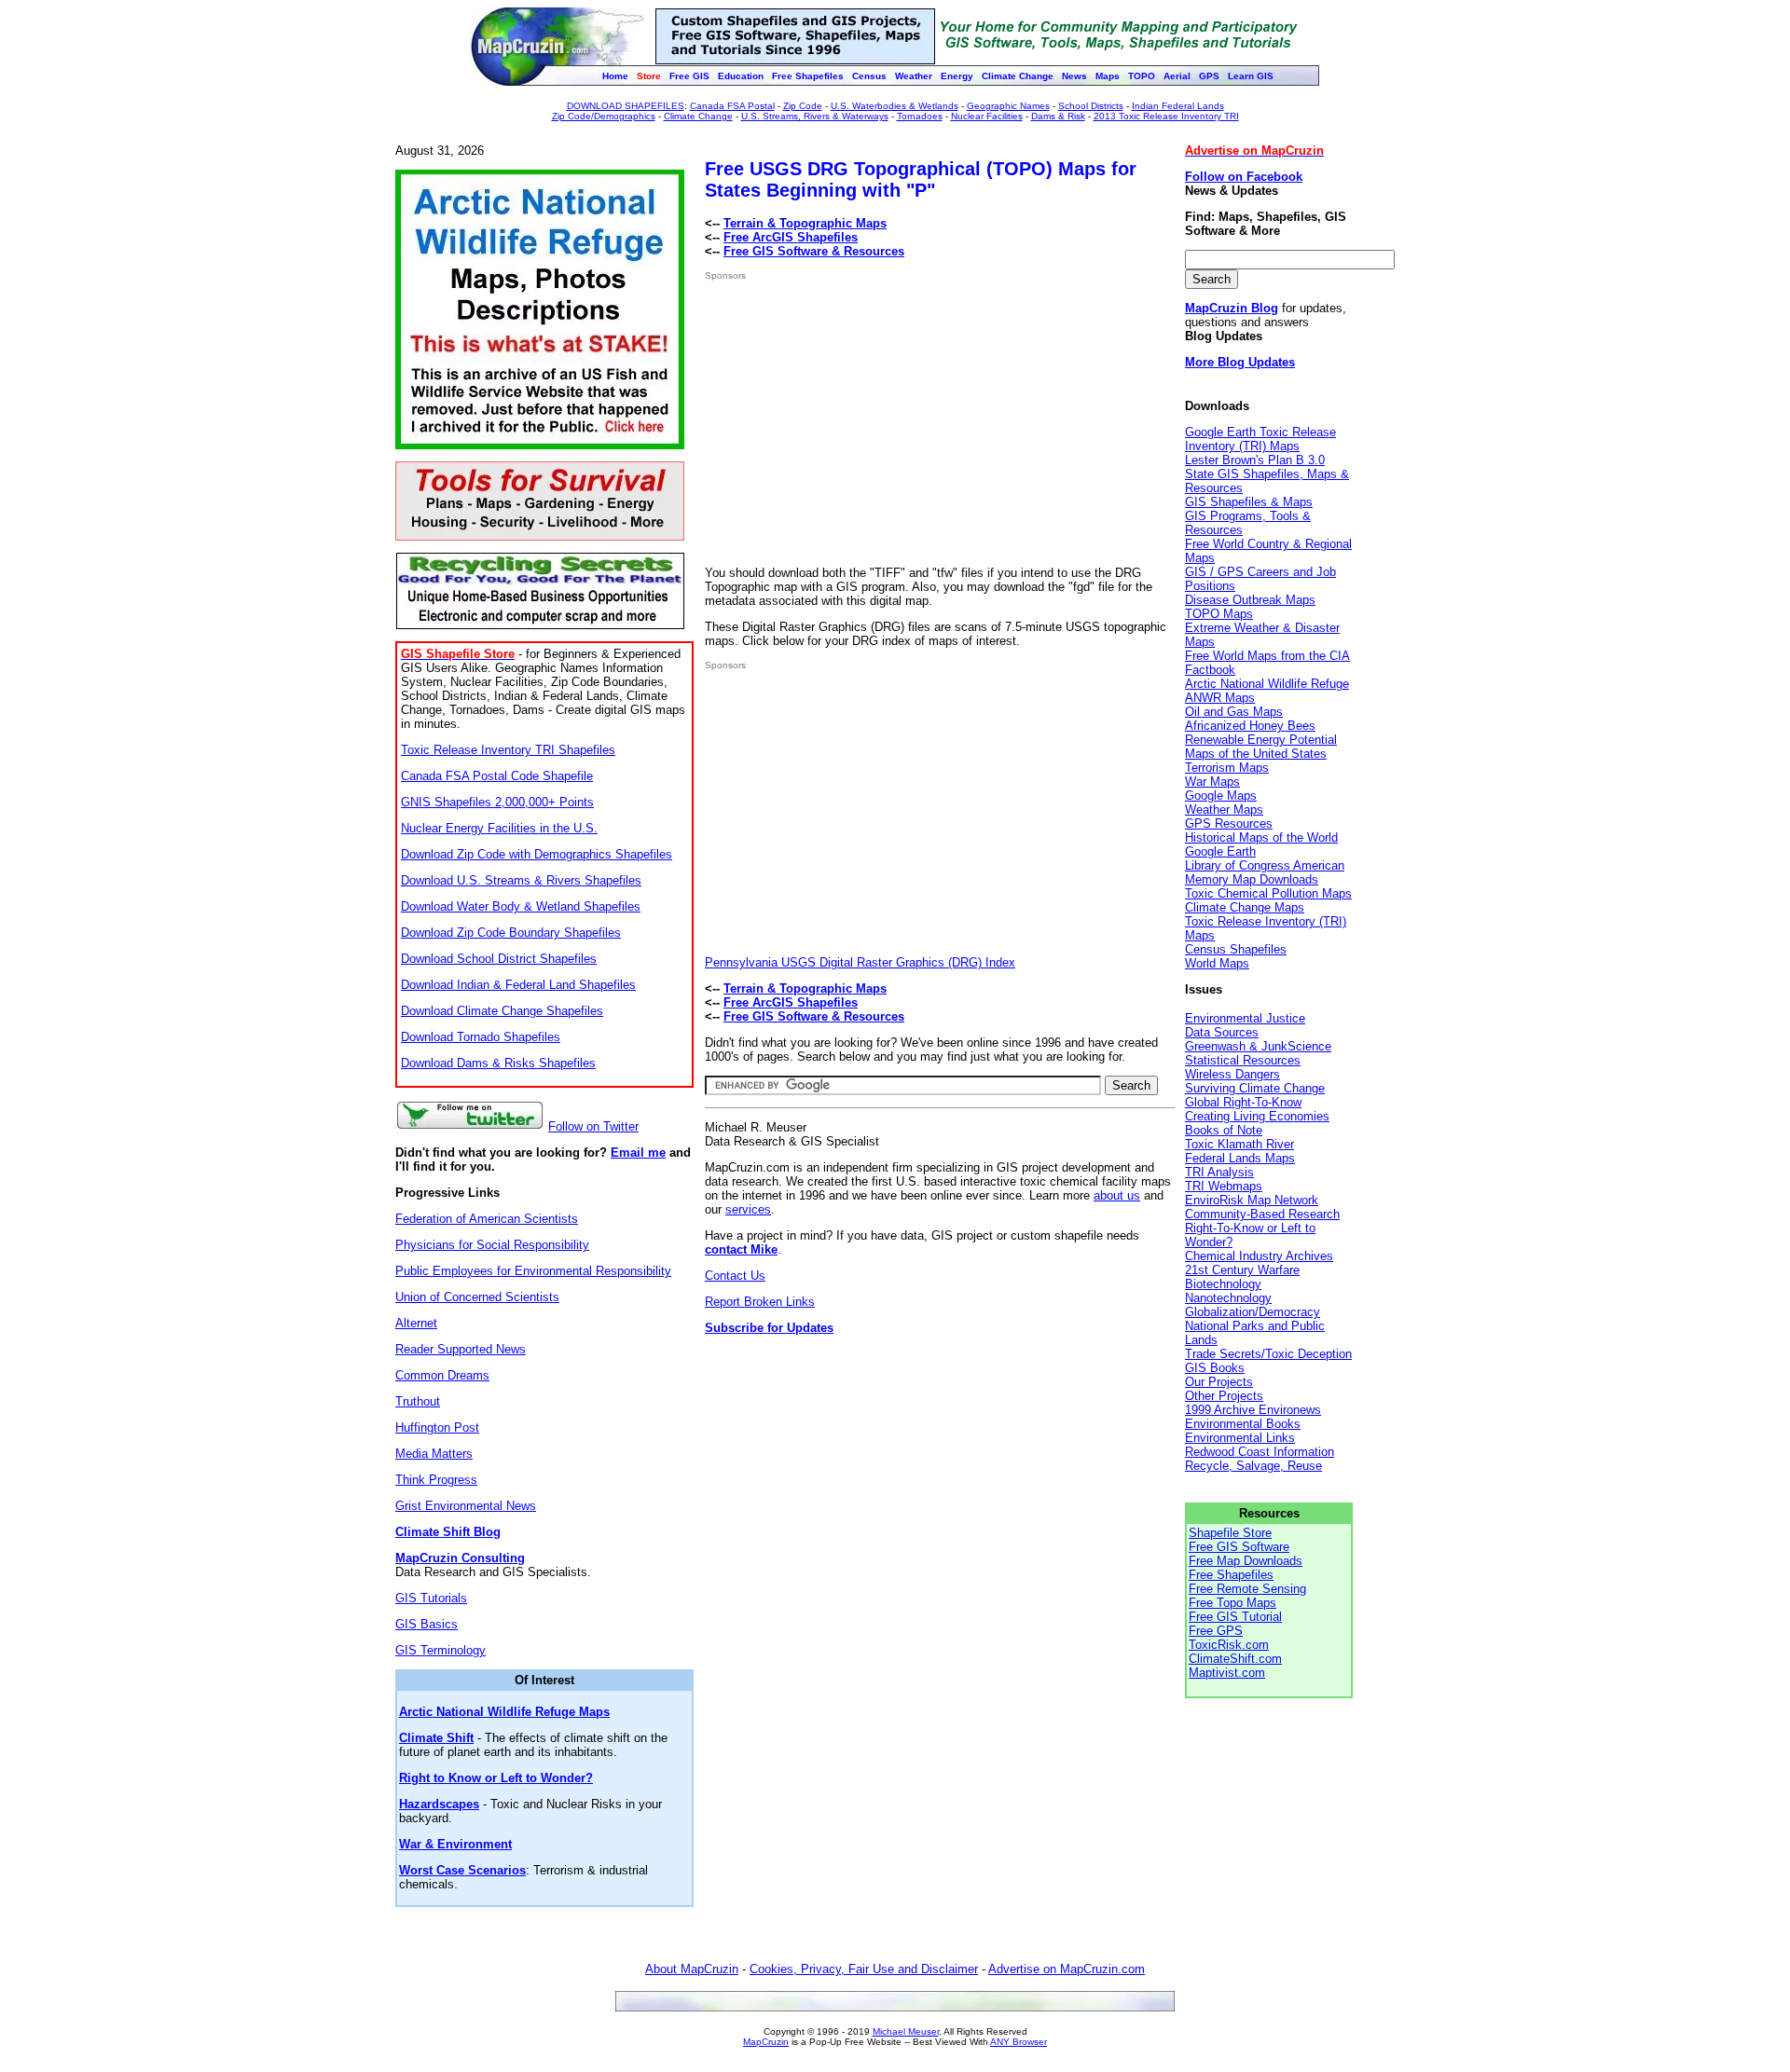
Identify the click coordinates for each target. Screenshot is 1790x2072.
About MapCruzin (692, 1969)
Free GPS (1216, 1631)
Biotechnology (1223, 1284)
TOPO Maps (1219, 614)
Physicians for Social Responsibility (492, 1245)
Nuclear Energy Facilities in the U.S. (499, 828)
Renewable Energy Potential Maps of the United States (1261, 747)
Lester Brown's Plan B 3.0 (1255, 460)
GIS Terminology (441, 1650)
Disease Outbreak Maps (1250, 600)
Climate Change (698, 116)
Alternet (416, 1323)
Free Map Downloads (1246, 1561)
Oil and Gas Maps (1234, 712)
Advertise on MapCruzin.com (1067, 1969)
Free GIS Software (1239, 1547)
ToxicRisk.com (1229, 1645)
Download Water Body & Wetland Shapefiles (521, 906)
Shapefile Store (1230, 1533)
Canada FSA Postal (732, 106)
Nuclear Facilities (987, 116)
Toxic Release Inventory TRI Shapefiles (508, 750)
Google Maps (1221, 796)
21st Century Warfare (1242, 1270)
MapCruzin (766, 2042)
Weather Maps (1224, 810)
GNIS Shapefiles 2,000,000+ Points (497, 802)
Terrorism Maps (1227, 768)
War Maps (1212, 782)
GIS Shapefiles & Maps (1249, 502)
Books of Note (1224, 1130)
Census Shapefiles (1236, 949)
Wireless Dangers (1232, 1074)
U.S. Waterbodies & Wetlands (895, 106)
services (748, 1209)
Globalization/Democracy (1253, 1312)
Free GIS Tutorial (1235, 1617)
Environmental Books (1243, 1424)
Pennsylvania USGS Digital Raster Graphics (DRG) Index (860, 962)
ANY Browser (1019, 2042)
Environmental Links (1240, 1438)
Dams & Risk (1058, 116)
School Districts (1091, 106)
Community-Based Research (1262, 1214)
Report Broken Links (760, 1302)
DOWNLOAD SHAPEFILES (626, 106)
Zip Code (803, 106)
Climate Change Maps (1245, 907)
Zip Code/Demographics (604, 116)
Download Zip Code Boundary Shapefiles (511, 933)
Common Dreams (442, 1375)
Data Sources (1222, 1032)
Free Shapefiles (1231, 1575)
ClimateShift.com (1235, 1659)
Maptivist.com (1227, 1673)
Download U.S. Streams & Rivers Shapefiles (521, 880)
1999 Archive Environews (1253, 1410)
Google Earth (1220, 851)
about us (1117, 1195)
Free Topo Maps (1232, 1603)
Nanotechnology (1228, 1298)
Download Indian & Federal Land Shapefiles (518, 985)
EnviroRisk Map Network (1252, 1200)
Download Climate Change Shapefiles (502, 1011)
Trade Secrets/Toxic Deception (1268, 1354)
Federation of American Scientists (487, 1219)
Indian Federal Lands (1178, 106)
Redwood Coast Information (1260, 1452)
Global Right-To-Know (1243, 1102)
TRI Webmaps (1224, 1186)
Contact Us (735, 1276)
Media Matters (434, 1454)
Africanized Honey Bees (1250, 726)
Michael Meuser (906, 2031)
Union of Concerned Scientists (477, 1297)
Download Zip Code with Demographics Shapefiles (537, 854)
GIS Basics (427, 1624)
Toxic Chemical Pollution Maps (1268, 893)
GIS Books (1215, 1368)
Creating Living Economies (1257, 1116)
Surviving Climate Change (1255, 1088)
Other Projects (1224, 1396)
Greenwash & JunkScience (1258, 1046)
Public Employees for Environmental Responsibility (533, 1271)
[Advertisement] (861, 423)
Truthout (418, 1401)
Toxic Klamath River (1239, 1144)
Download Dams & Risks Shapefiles (498, 1063)
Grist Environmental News (466, 1506)
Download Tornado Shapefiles (481, 1037)
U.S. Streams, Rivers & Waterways (815, 116)
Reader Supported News (461, 1349)
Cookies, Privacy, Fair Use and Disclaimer (864, 1969)
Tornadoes (920, 116)
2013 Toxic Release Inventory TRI (1166, 116)
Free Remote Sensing (1247, 1589)
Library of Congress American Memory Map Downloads (1265, 872)
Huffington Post (437, 1427)
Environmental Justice (1245, 1018)
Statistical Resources (1243, 1060)
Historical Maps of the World (1261, 837)
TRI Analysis (1219, 1172)
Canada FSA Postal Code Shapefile (497, 776)
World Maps (1217, 963)
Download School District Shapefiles (499, 959)
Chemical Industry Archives (1259, 1256)
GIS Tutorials (431, 1598)
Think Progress (436, 1480)
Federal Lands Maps (1240, 1158)
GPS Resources (1229, 823)
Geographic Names (1008, 106)
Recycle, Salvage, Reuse (1253, 1466)
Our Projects (1219, 1382)
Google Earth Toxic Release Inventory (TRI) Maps (1260, 439)
